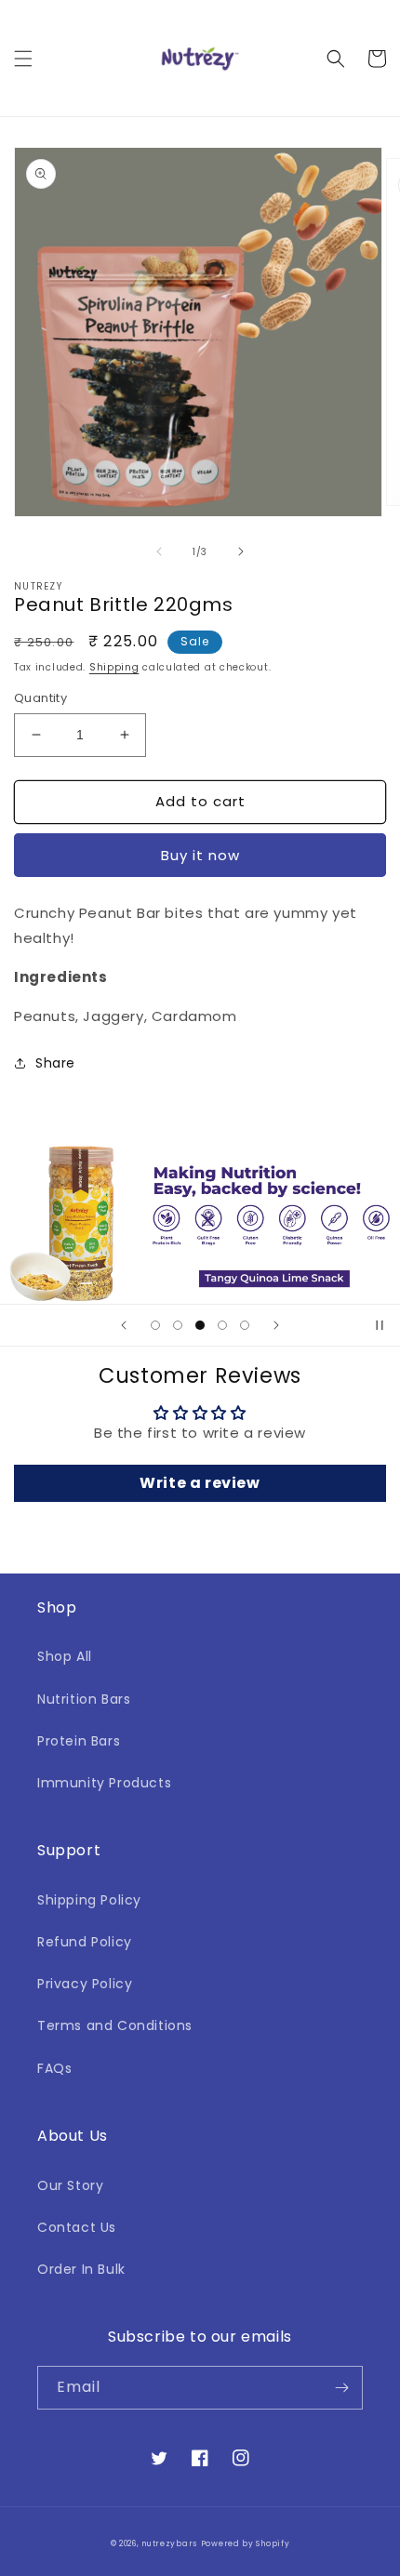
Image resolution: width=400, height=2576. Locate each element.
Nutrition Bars (84, 1699)
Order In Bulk (81, 2269)
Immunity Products (104, 1783)
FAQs (54, 2068)
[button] (23, 59)
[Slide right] (241, 551)
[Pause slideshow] (380, 1325)
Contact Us (77, 2227)
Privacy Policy (85, 1984)
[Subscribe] (341, 2388)
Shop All (65, 1656)
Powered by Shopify (246, 2543)
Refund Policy (85, 1942)
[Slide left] (159, 551)
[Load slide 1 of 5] (155, 1325)
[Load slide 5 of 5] (245, 1325)
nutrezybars (169, 2543)
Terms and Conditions (115, 2025)
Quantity (40, 698)
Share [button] (55, 1063)
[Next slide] (276, 1325)
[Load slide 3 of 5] (200, 1325)
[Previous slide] (124, 1325)
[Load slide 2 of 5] (178, 1325)
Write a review (200, 1483)
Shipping (114, 667)
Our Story (70, 2185)
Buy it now (200, 855)
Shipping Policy (89, 1900)
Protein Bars (79, 1741)
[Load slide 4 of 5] (222, 1325)
